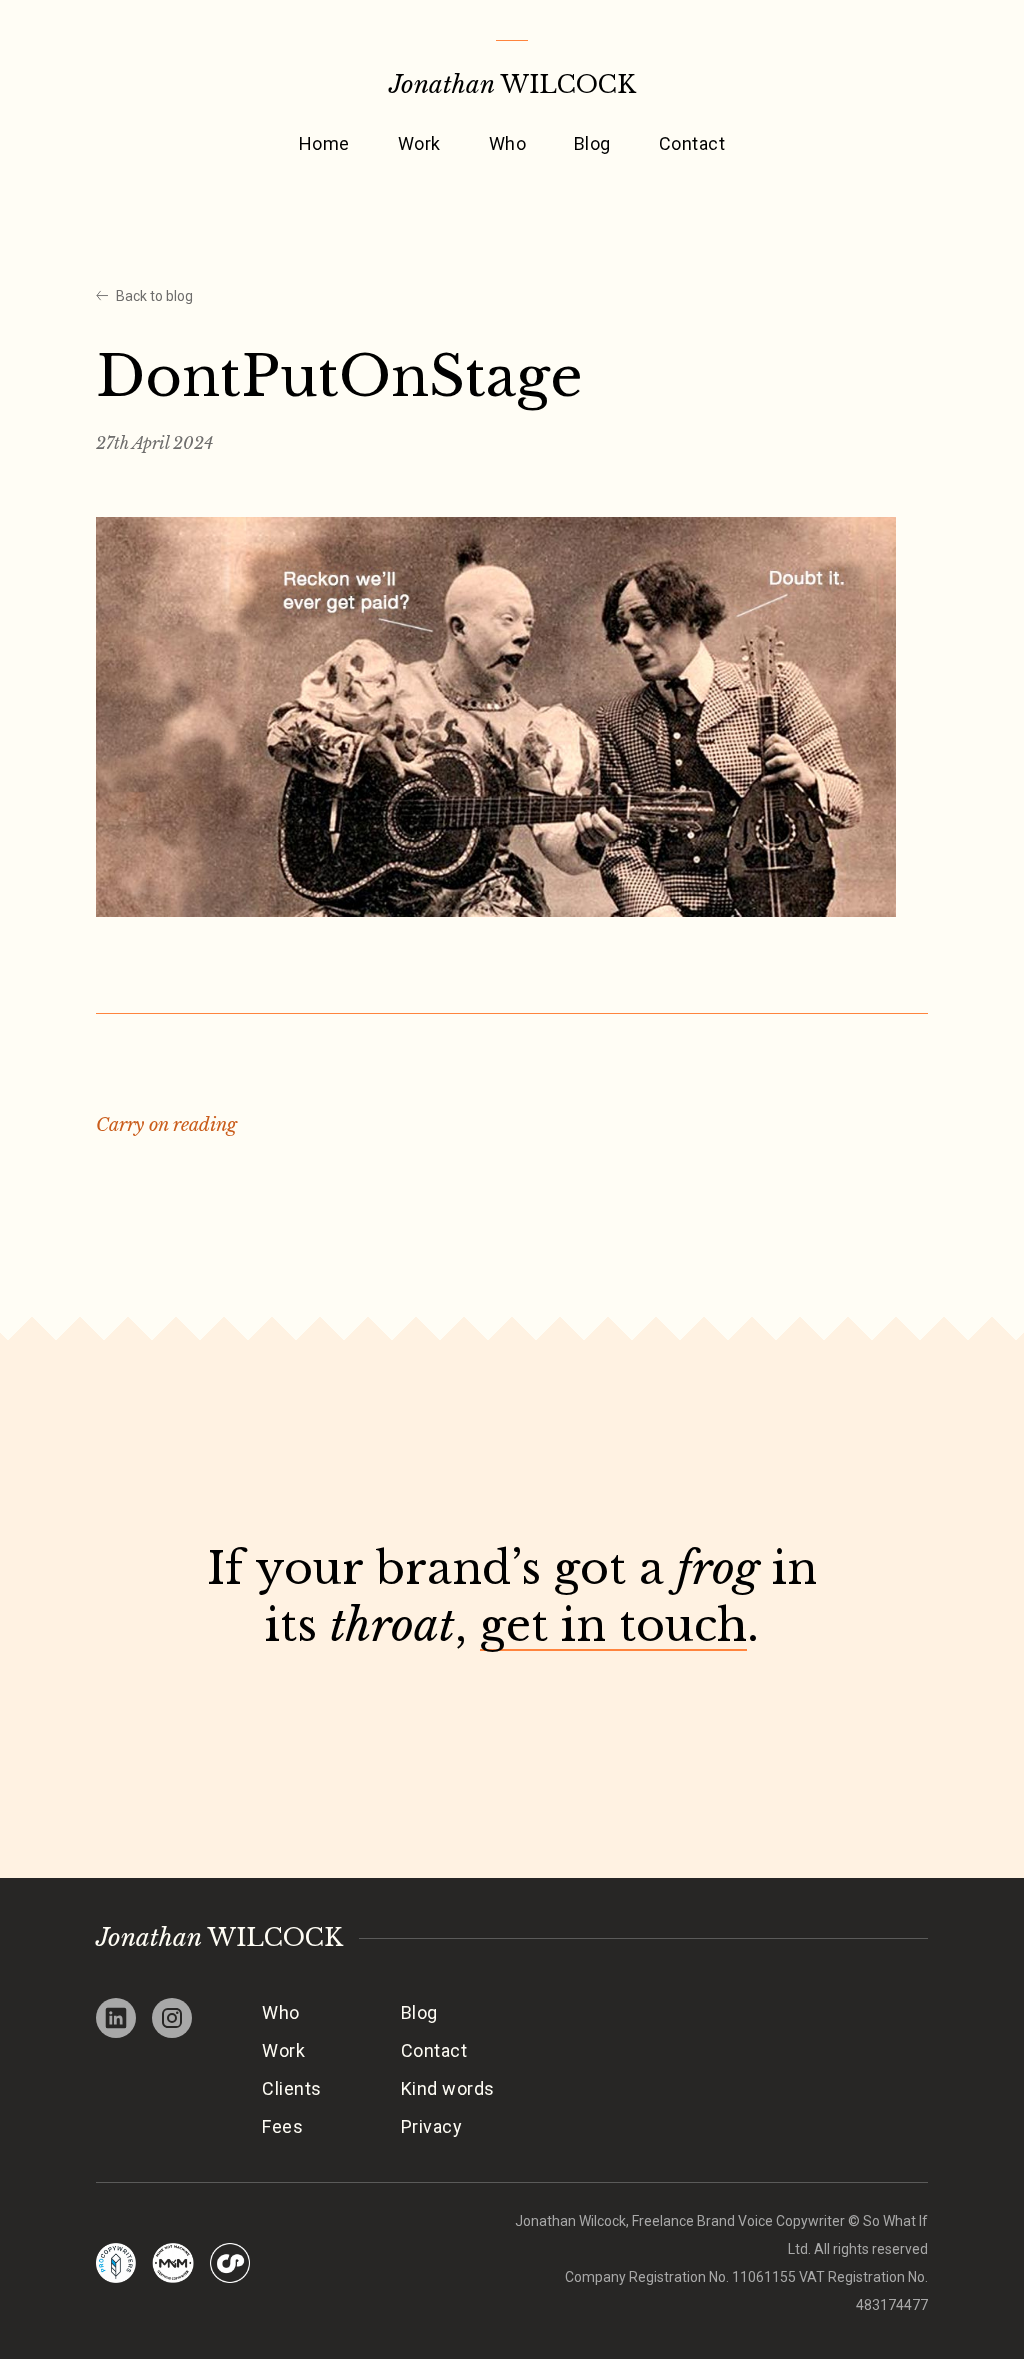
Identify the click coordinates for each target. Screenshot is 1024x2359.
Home (324, 143)
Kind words (448, 2088)
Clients (291, 2088)
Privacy (431, 2126)
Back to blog (154, 296)
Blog (592, 143)
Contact (692, 143)
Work (419, 143)
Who (507, 143)
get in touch (613, 1625)
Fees (282, 2126)
